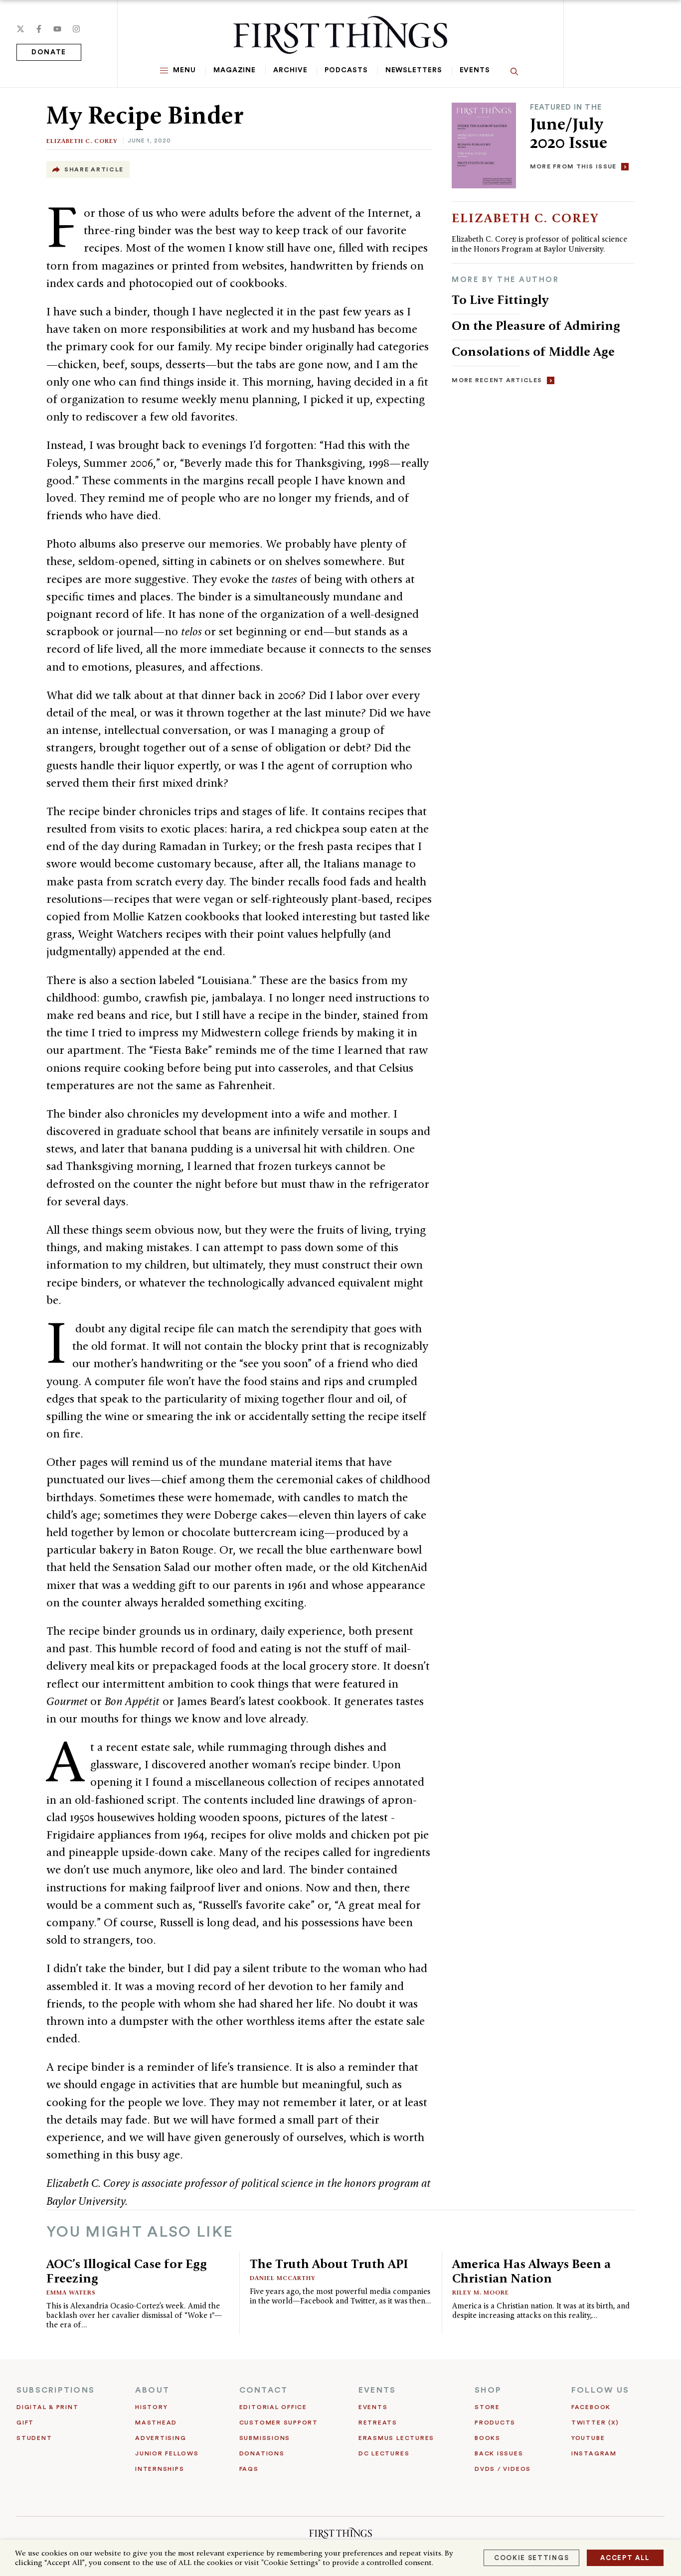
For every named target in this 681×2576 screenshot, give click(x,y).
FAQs (249, 2469)
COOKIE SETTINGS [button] (531, 2558)
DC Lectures (384, 2453)
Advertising (161, 2438)
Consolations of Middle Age (533, 351)
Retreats (378, 2423)
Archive (290, 70)
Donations (262, 2453)
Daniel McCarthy (283, 2278)
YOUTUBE (588, 2438)
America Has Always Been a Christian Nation (531, 2271)
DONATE (49, 52)
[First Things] (340, 35)
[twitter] (20, 29)
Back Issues (499, 2453)
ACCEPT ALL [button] (625, 2558)
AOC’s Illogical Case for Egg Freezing (127, 2271)
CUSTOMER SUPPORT (279, 2423)
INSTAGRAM (594, 2453)
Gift (25, 2423)
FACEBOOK (591, 2407)
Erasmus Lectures (396, 2438)
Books (488, 2438)
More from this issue (573, 166)
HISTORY (151, 2407)
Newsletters (414, 70)
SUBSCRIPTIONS (56, 2390)
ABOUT (152, 2390)
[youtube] (57, 29)
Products (495, 2423)
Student (34, 2438)
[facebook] (39, 29)
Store (487, 2407)
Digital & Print (48, 2407)
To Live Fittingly (500, 299)
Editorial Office (273, 2407)
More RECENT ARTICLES (497, 380)
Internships (160, 2469)
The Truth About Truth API (329, 2264)
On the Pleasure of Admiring (536, 325)
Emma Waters (71, 2292)
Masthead (156, 2423)
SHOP (488, 2390)
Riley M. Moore (481, 2292)
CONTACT (264, 2390)
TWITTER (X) (595, 2423)
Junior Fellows (167, 2453)
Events (475, 70)
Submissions (265, 2438)
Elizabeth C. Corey (82, 141)
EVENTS (377, 2390)
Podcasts (346, 70)
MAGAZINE (235, 70)
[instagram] (76, 29)
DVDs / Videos (503, 2469)
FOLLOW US (600, 2390)
